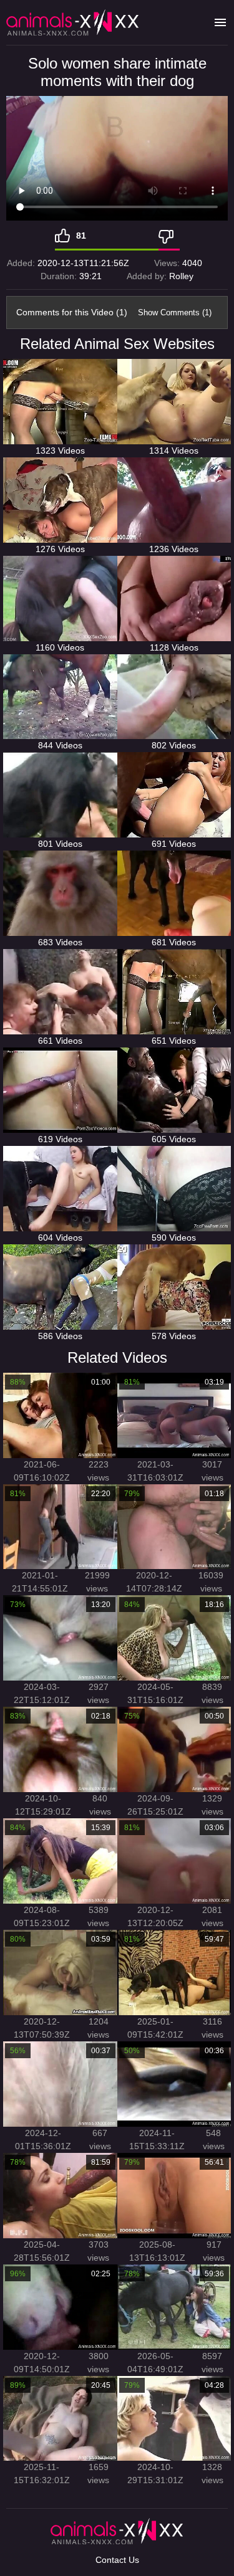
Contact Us (117, 2560)
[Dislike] (169, 236)
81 (81, 236)
